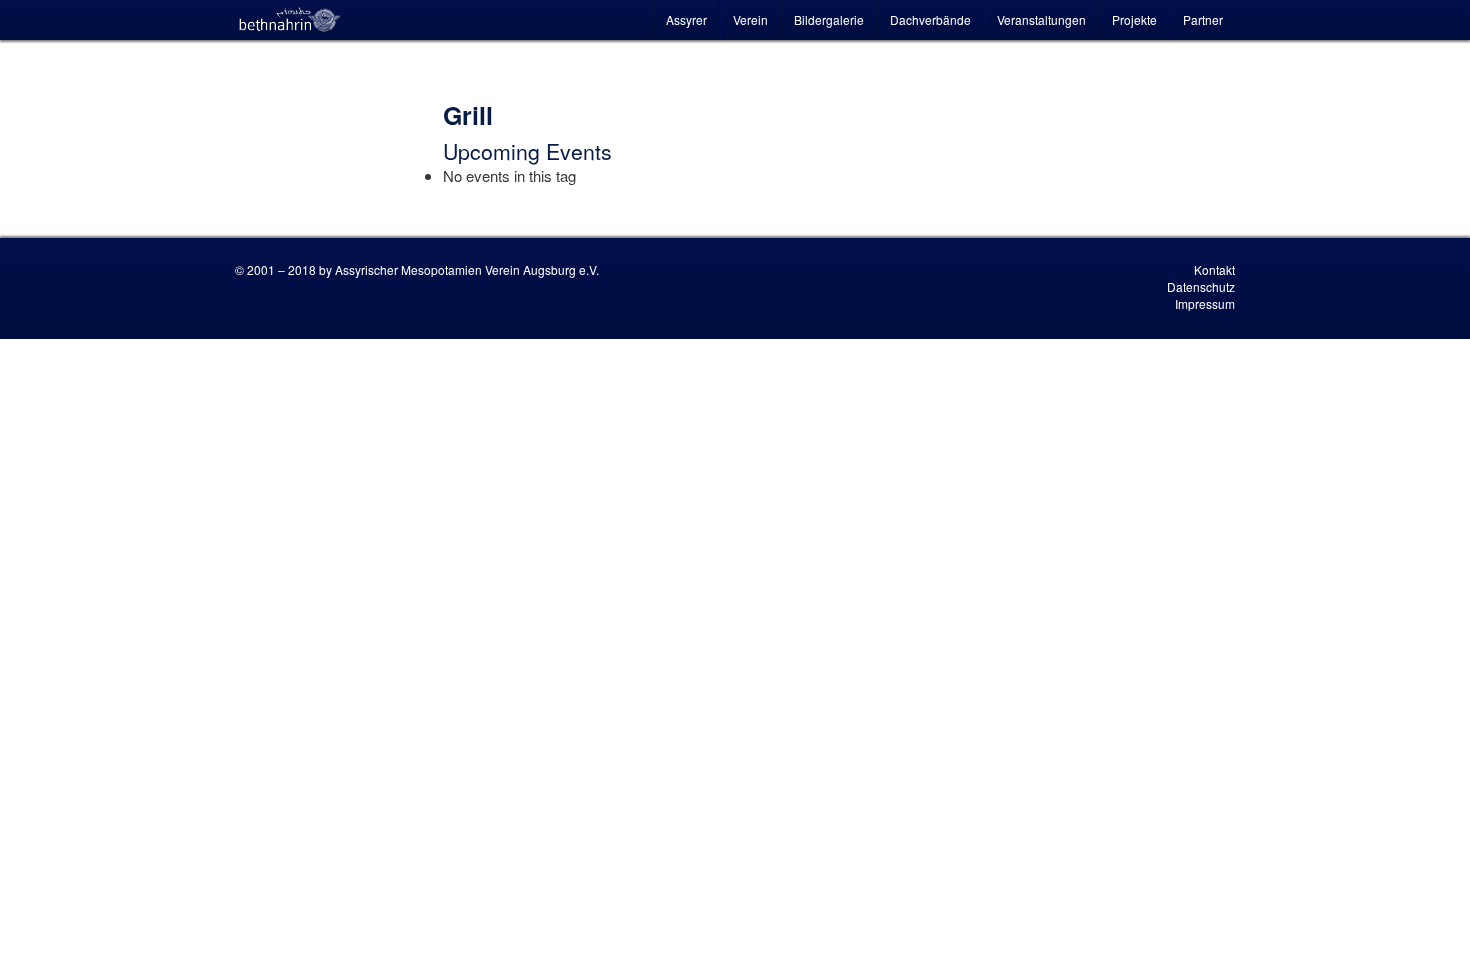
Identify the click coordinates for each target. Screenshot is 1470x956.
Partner (1203, 19)
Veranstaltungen (1041, 19)
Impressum (1205, 303)
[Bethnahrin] (290, 20)
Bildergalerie (829, 19)
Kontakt (1214, 269)
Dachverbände (930, 19)
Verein (750, 19)
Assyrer (686, 19)
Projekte (1134, 19)
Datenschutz (1201, 286)
